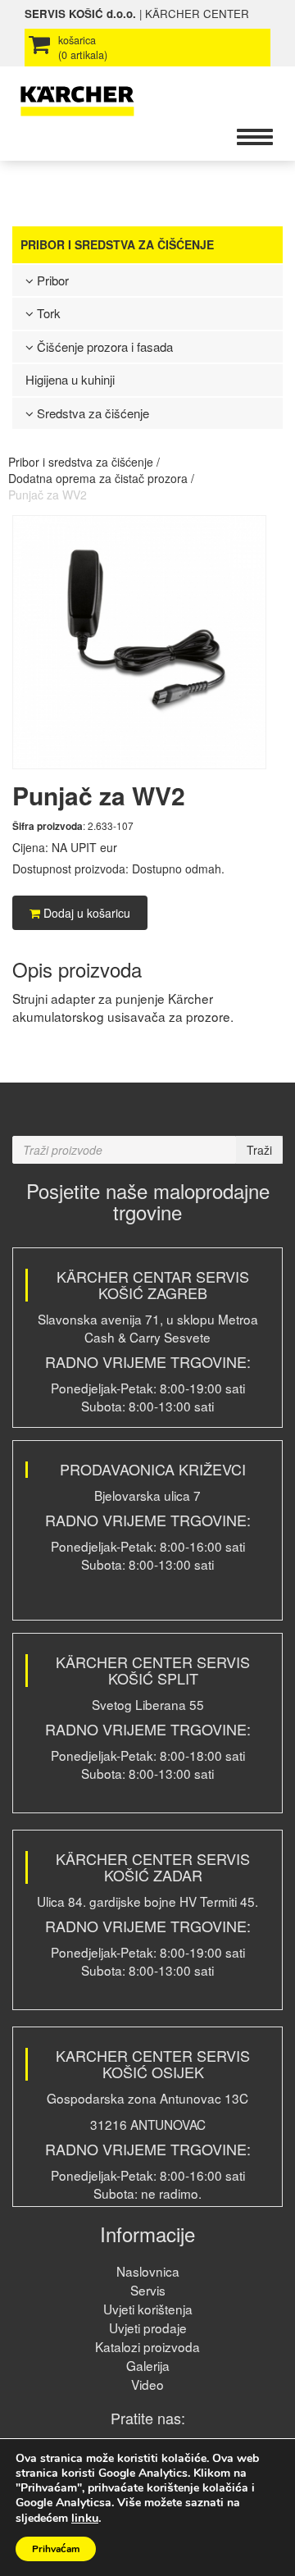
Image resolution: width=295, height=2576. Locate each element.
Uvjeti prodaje (148, 2328)
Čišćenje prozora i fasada (103, 347)
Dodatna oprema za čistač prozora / (101, 478)
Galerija (148, 2365)
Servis (148, 2290)
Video (147, 2384)
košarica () (83, 48)
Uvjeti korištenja (148, 2309)
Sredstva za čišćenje (91, 413)
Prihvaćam (56, 2549)
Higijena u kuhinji (70, 379)
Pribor (51, 280)
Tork (47, 313)
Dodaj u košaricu (85, 913)
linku (85, 2518)
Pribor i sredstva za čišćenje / (84, 462)
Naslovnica (148, 2271)
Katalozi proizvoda (147, 2346)
